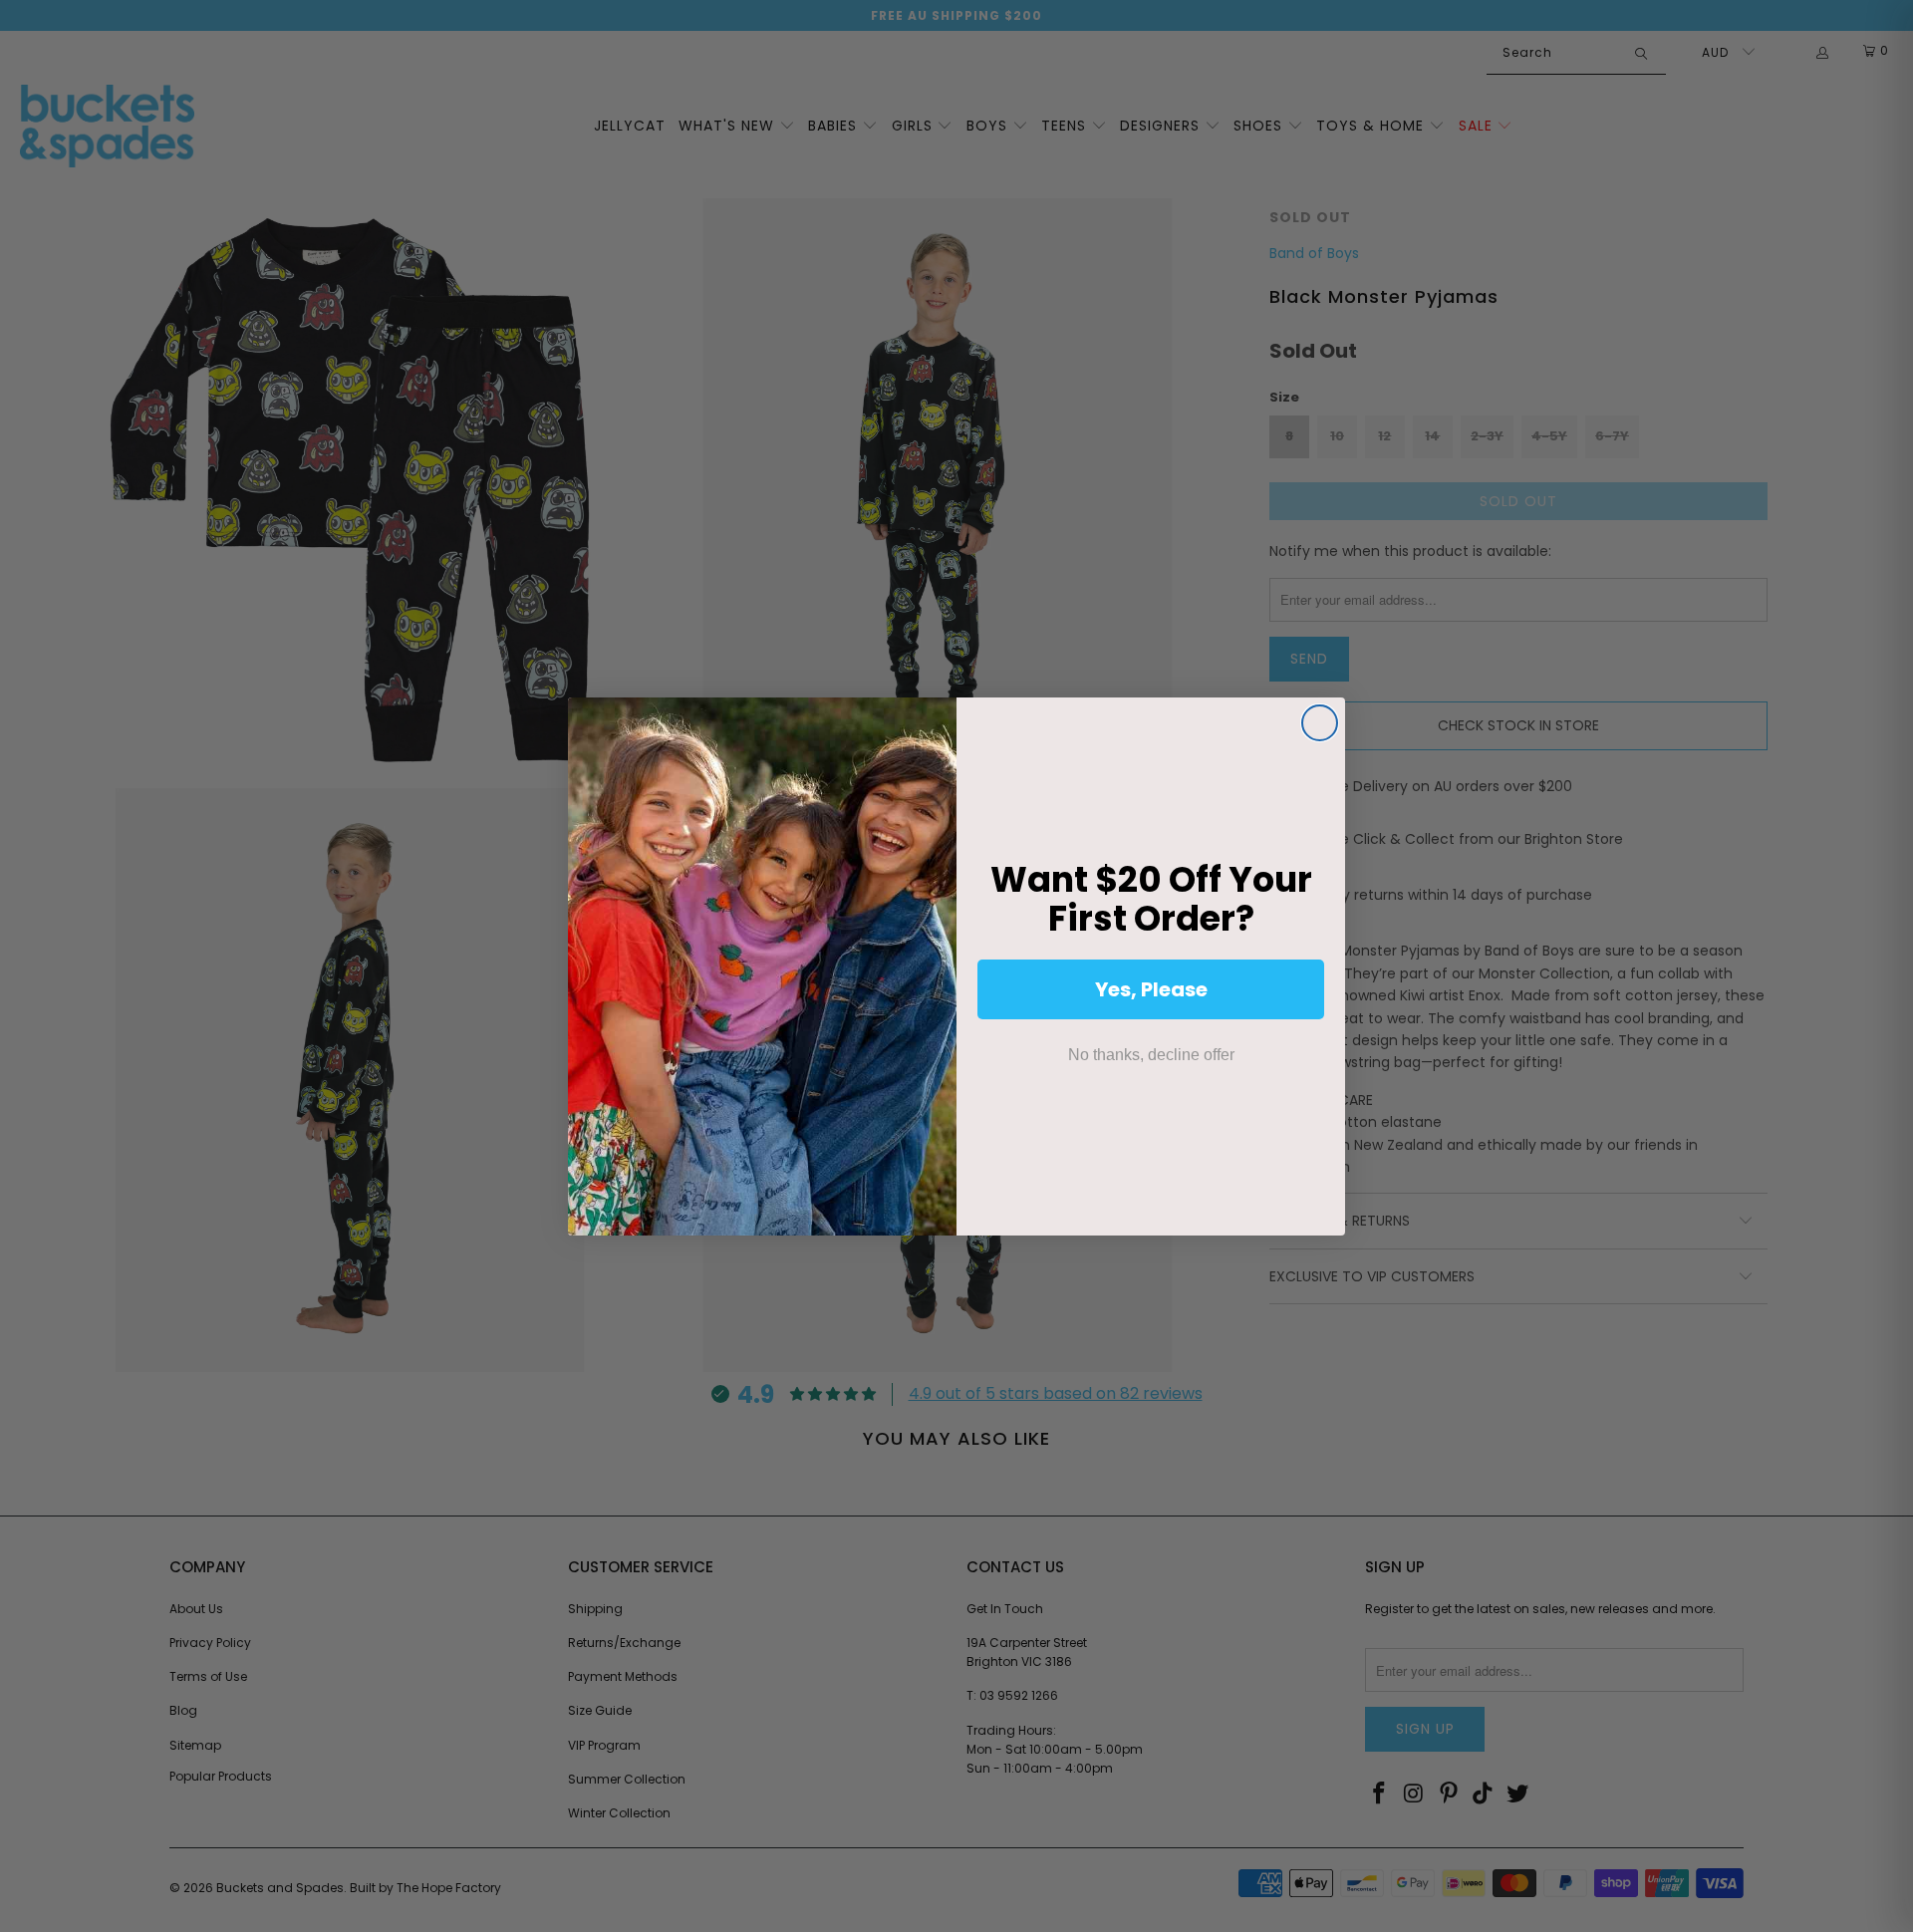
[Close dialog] (1320, 723)
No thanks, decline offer (1151, 1055)
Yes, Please (1151, 989)
